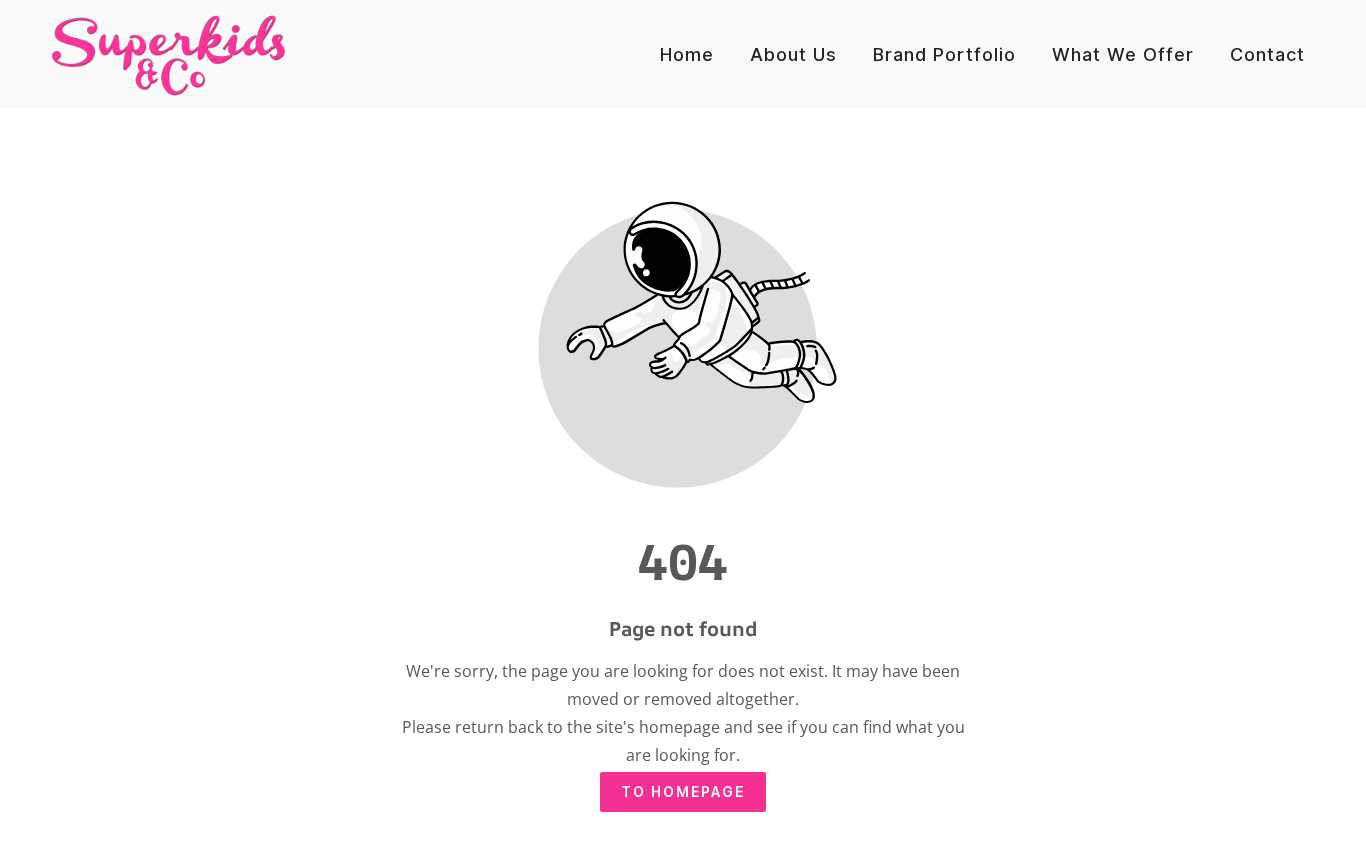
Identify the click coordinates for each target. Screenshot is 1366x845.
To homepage (683, 791)
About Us (793, 54)
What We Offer (1123, 54)
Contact (1267, 54)
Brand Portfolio (944, 54)
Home (687, 54)
